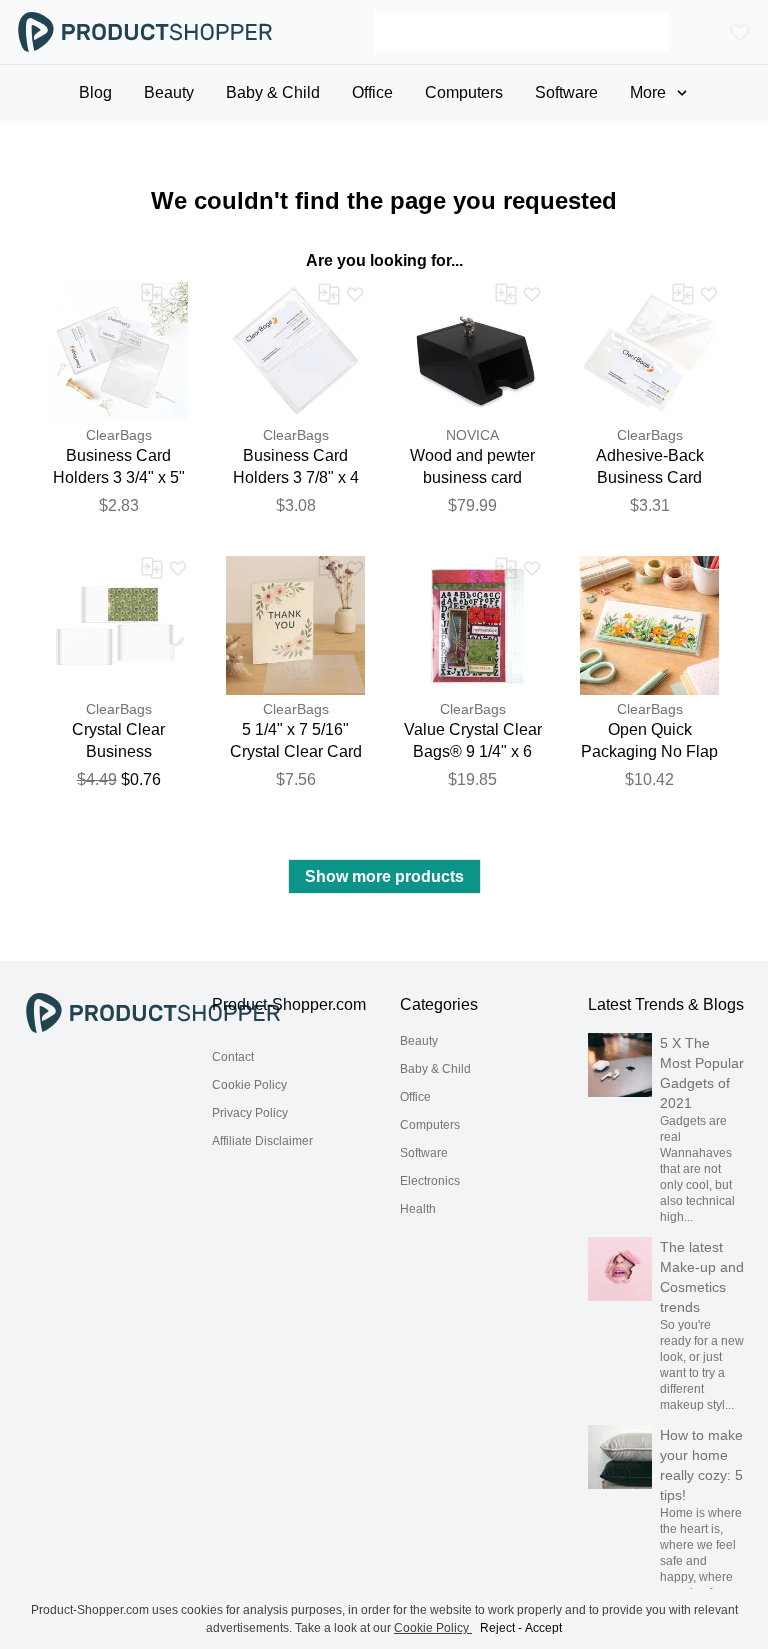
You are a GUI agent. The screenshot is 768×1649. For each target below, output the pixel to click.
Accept (543, 1628)
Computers (430, 1125)
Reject (497, 1628)
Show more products (384, 876)
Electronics (430, 1181)
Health (418, 1209)
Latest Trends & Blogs (666, 1004)
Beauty (419, 1041)
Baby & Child (435, 1069)
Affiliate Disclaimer (262, 1141)
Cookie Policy (249, 1085)
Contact (233, 1057)
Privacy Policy (250, 1113)
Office (415, 1097)
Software (424, 1153)
